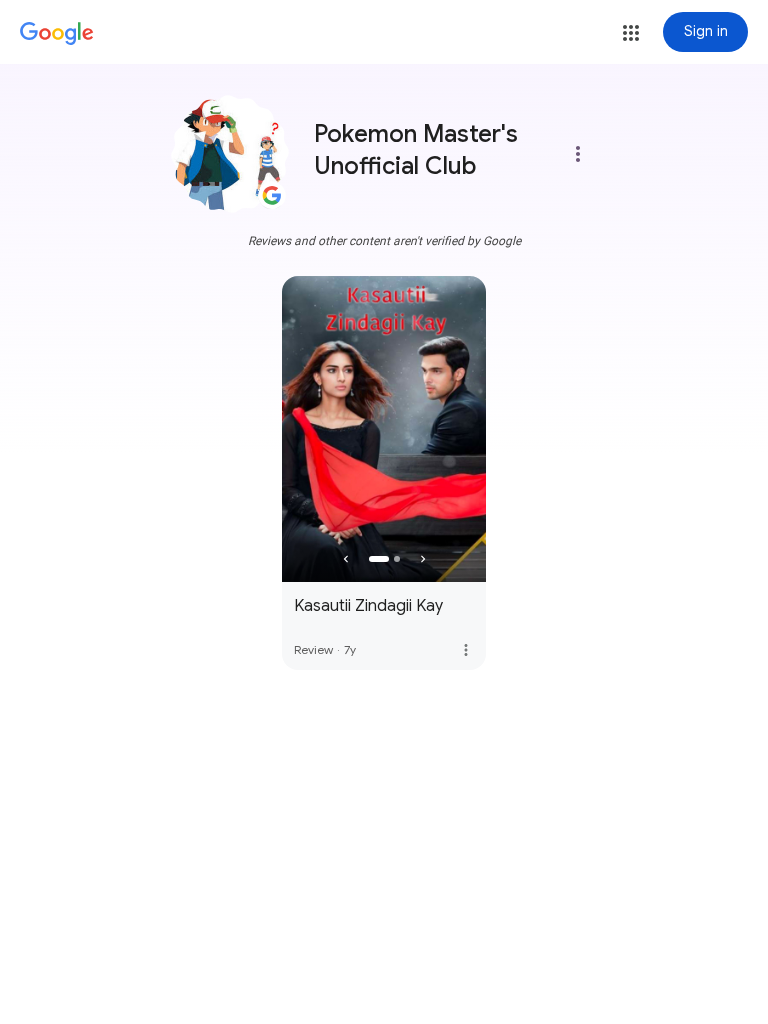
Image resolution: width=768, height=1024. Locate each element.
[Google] (57, 34)
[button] (631, 33)
